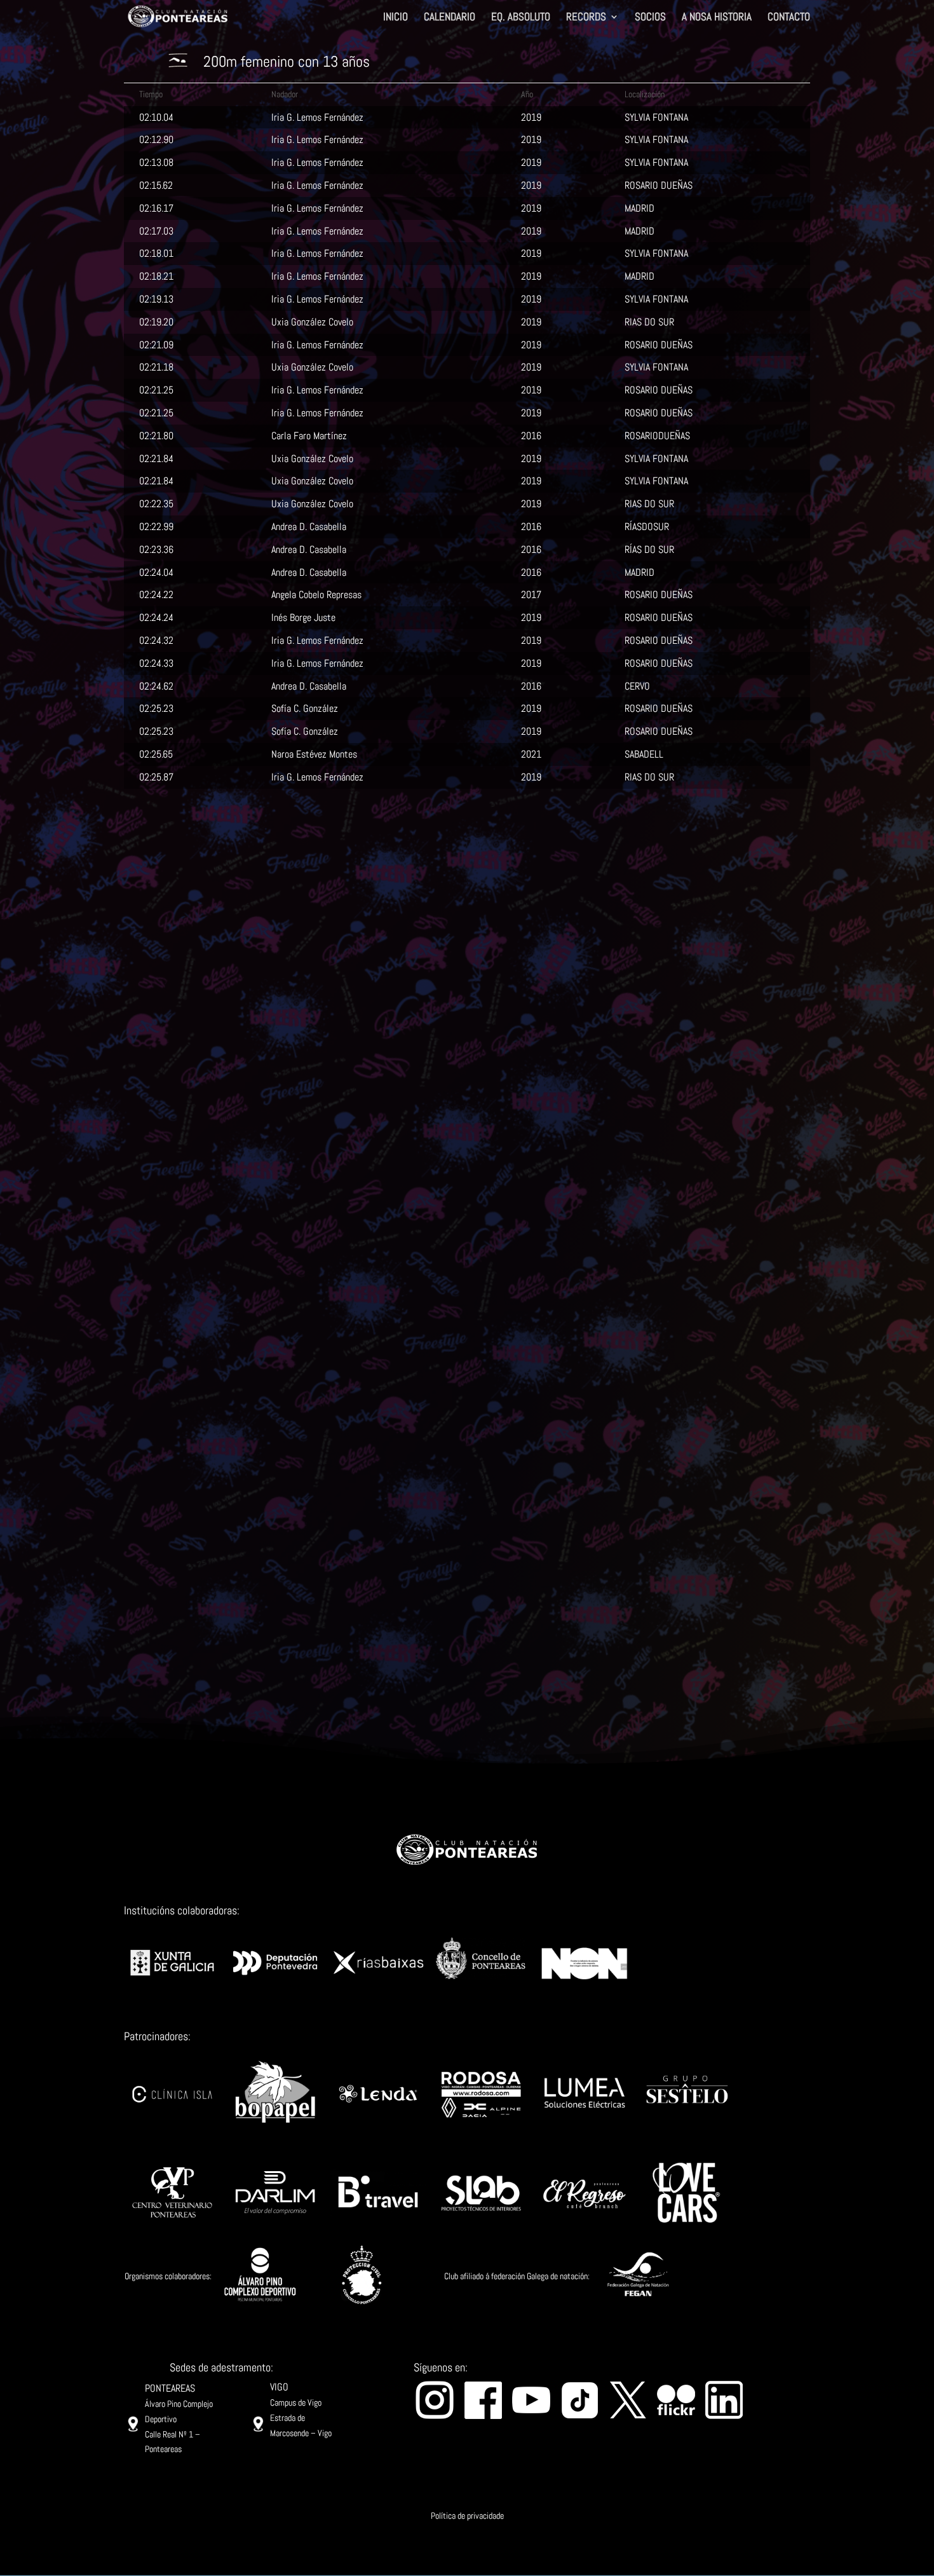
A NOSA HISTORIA (717, 18)
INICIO (396, 18)
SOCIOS (650, 18)
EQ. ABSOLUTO (521, 18)
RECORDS (586, 18)
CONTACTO (789, 18)
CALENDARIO (450, 18)
